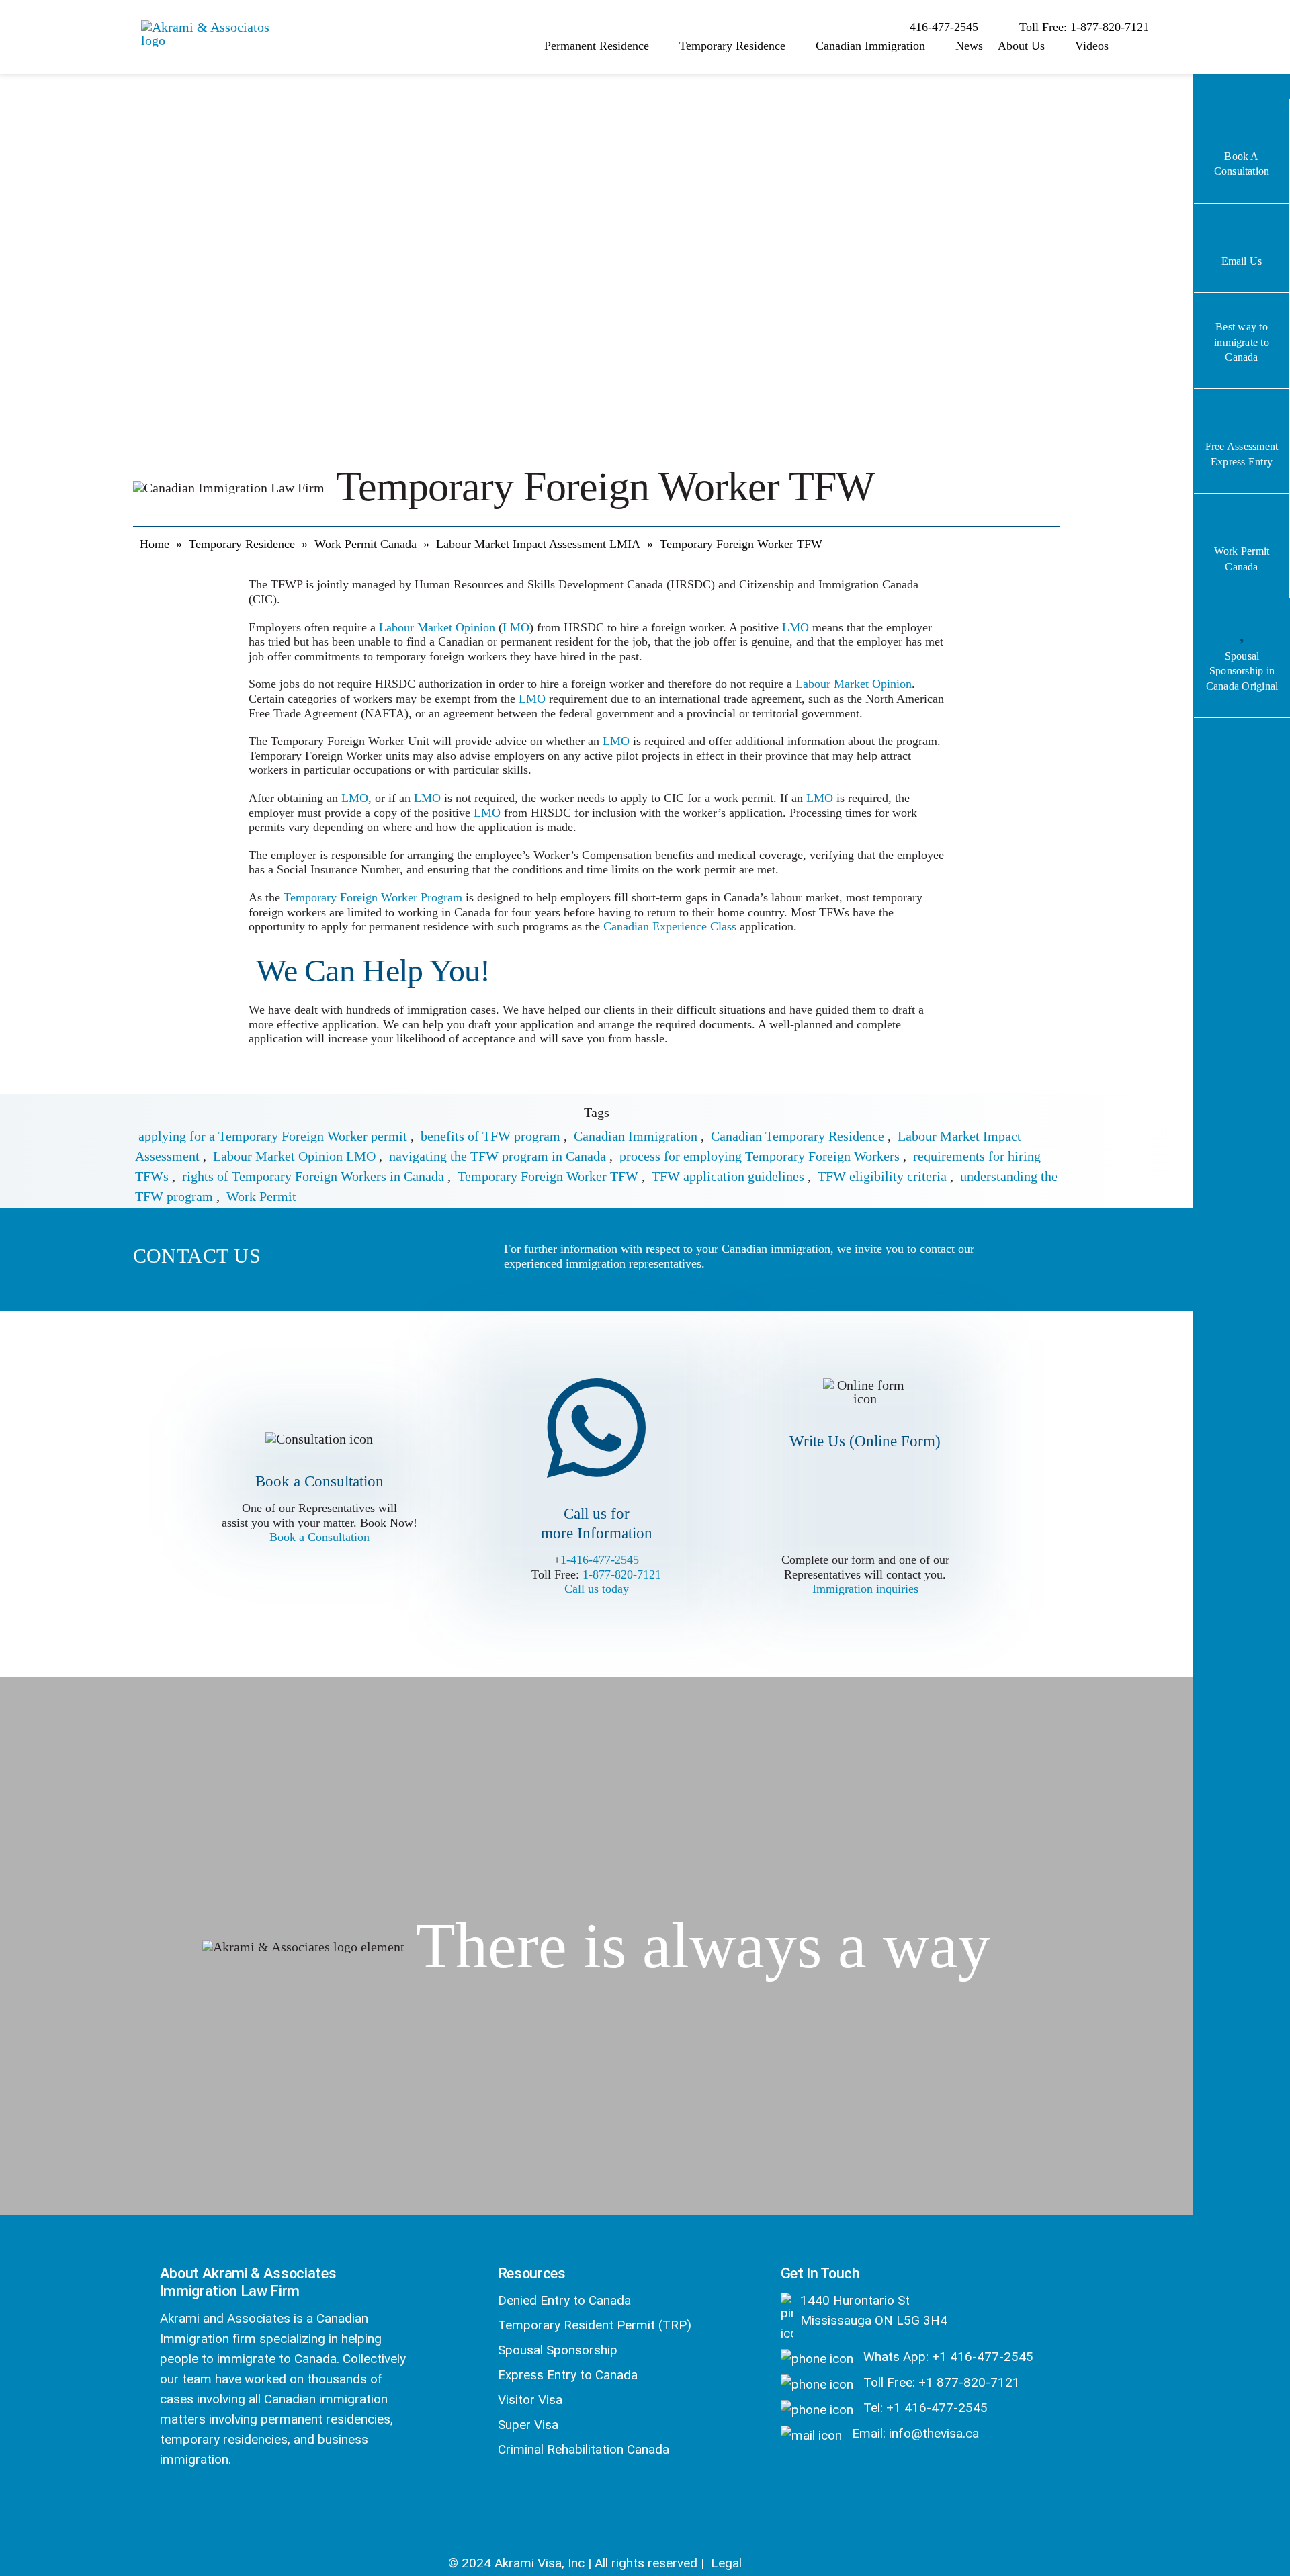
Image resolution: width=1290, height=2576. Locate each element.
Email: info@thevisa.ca (914, 2433)
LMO (516, 627)
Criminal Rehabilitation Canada (584, 2449)
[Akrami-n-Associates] (209, 27)
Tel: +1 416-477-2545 (924, 2408)
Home (155, 544)
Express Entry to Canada (568, 2375)
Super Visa (528, 2425)
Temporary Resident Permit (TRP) (595, 2325)
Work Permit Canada (365, 544)
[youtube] (274, 2505)
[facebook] (168, 2505)
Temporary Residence (242, 544)
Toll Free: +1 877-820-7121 (940, 2382)
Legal (726, 2563)
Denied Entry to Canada (564, 2300)
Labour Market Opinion (437, 627)
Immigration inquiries (865, 1589)
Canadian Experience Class (670, 926)
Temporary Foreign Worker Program (373, 897)
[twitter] (203, 2505)
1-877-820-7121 (622, 1574)
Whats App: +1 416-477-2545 (947, 2357)
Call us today (597, 1589)
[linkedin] (239, 2505)
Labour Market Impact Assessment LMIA (538, 544)
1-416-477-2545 (600, 1560)
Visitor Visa (530, 2400)
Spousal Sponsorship (558, 2350)
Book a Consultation (319, 1537)
